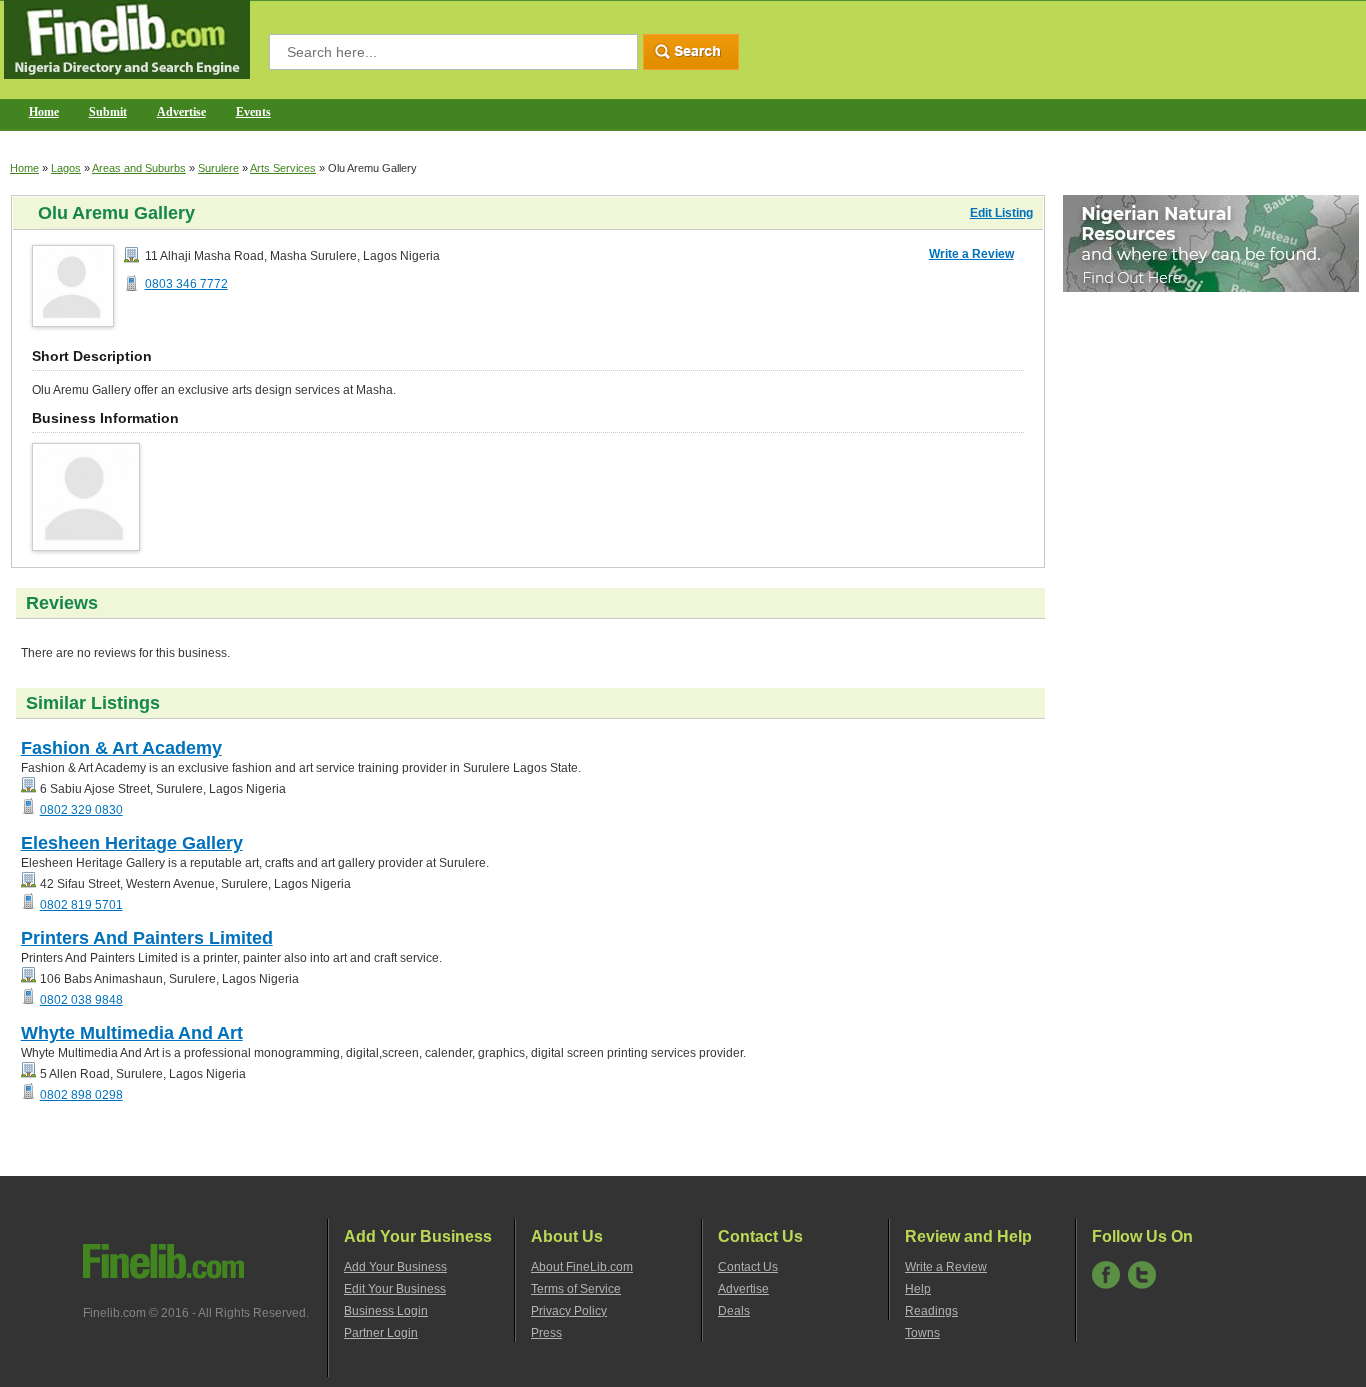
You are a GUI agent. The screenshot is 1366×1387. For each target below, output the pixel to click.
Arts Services (283, 168)
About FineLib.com (582, 1267)
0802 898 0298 (81, 1095)
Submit (108, 112)
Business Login (386, 1311)
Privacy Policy (569, 1311)
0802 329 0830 (81, 810)
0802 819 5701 (81, 905)
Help (918, 1289)
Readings (931, 1311)
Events (253, 112)
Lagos (66, 168)
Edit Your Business (395, 1289)
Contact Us (748, 1267)
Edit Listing (1001, 213)
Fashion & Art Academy (121, 748)
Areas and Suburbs (139, 168)
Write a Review (971, 254)
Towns (922, 1333)
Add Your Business (395, 1267)
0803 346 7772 (186, 284)
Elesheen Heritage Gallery (132, 843)
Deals (734, 1311)
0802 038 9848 (81, 1000)
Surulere (218, 168)
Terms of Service (576, 1289)
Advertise (181, 112)
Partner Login (381, 1333)
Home (44, 112)
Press (546, 1333)
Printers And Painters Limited (147, 938)
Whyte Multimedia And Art (132, 1033)
